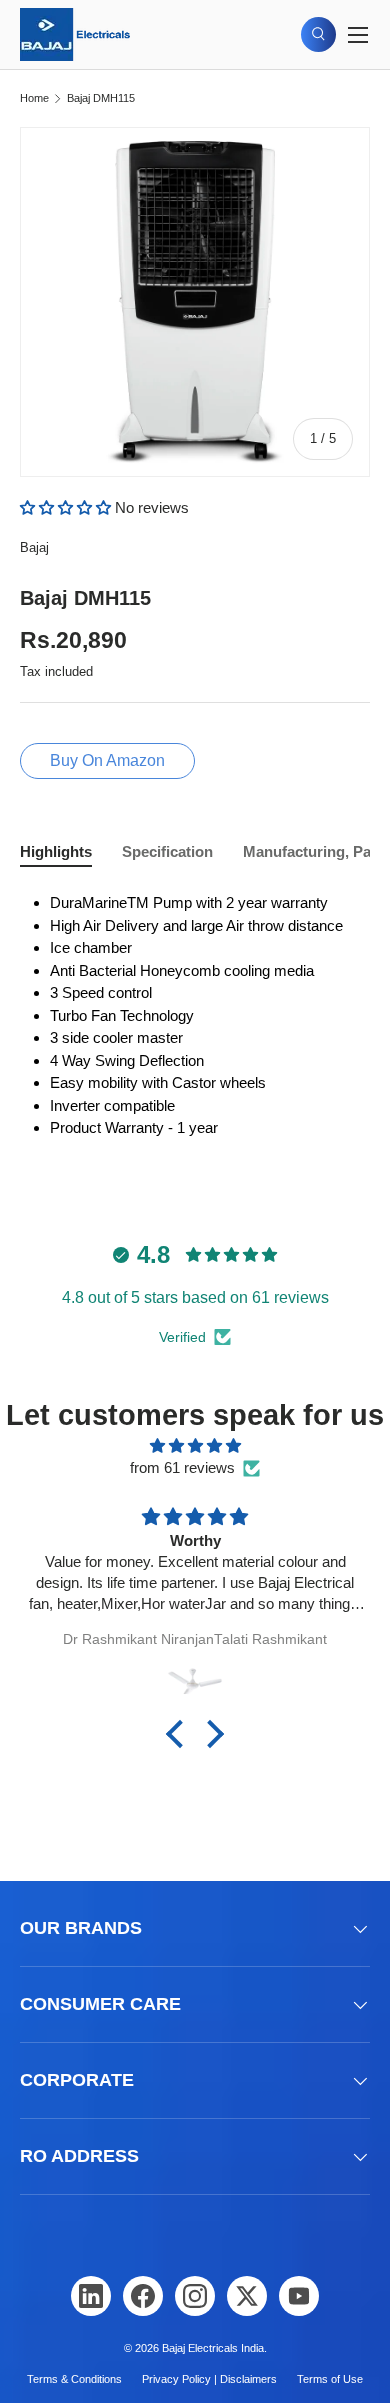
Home (34, 98)
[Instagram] (195, 2296)
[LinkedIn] (91, 2296)
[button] (67, 507)
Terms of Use (330, 2379)
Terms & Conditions (74, 2379)
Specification (167, 851)
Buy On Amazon (107, 760)
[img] (195, 1446)
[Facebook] (143, 2296)
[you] (299, 2296)
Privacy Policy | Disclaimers (209, 2379)
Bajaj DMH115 (101, 98)
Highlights (56, 851)
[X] (247, 2296)
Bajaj (34, 547)
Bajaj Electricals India (213, 2348)
